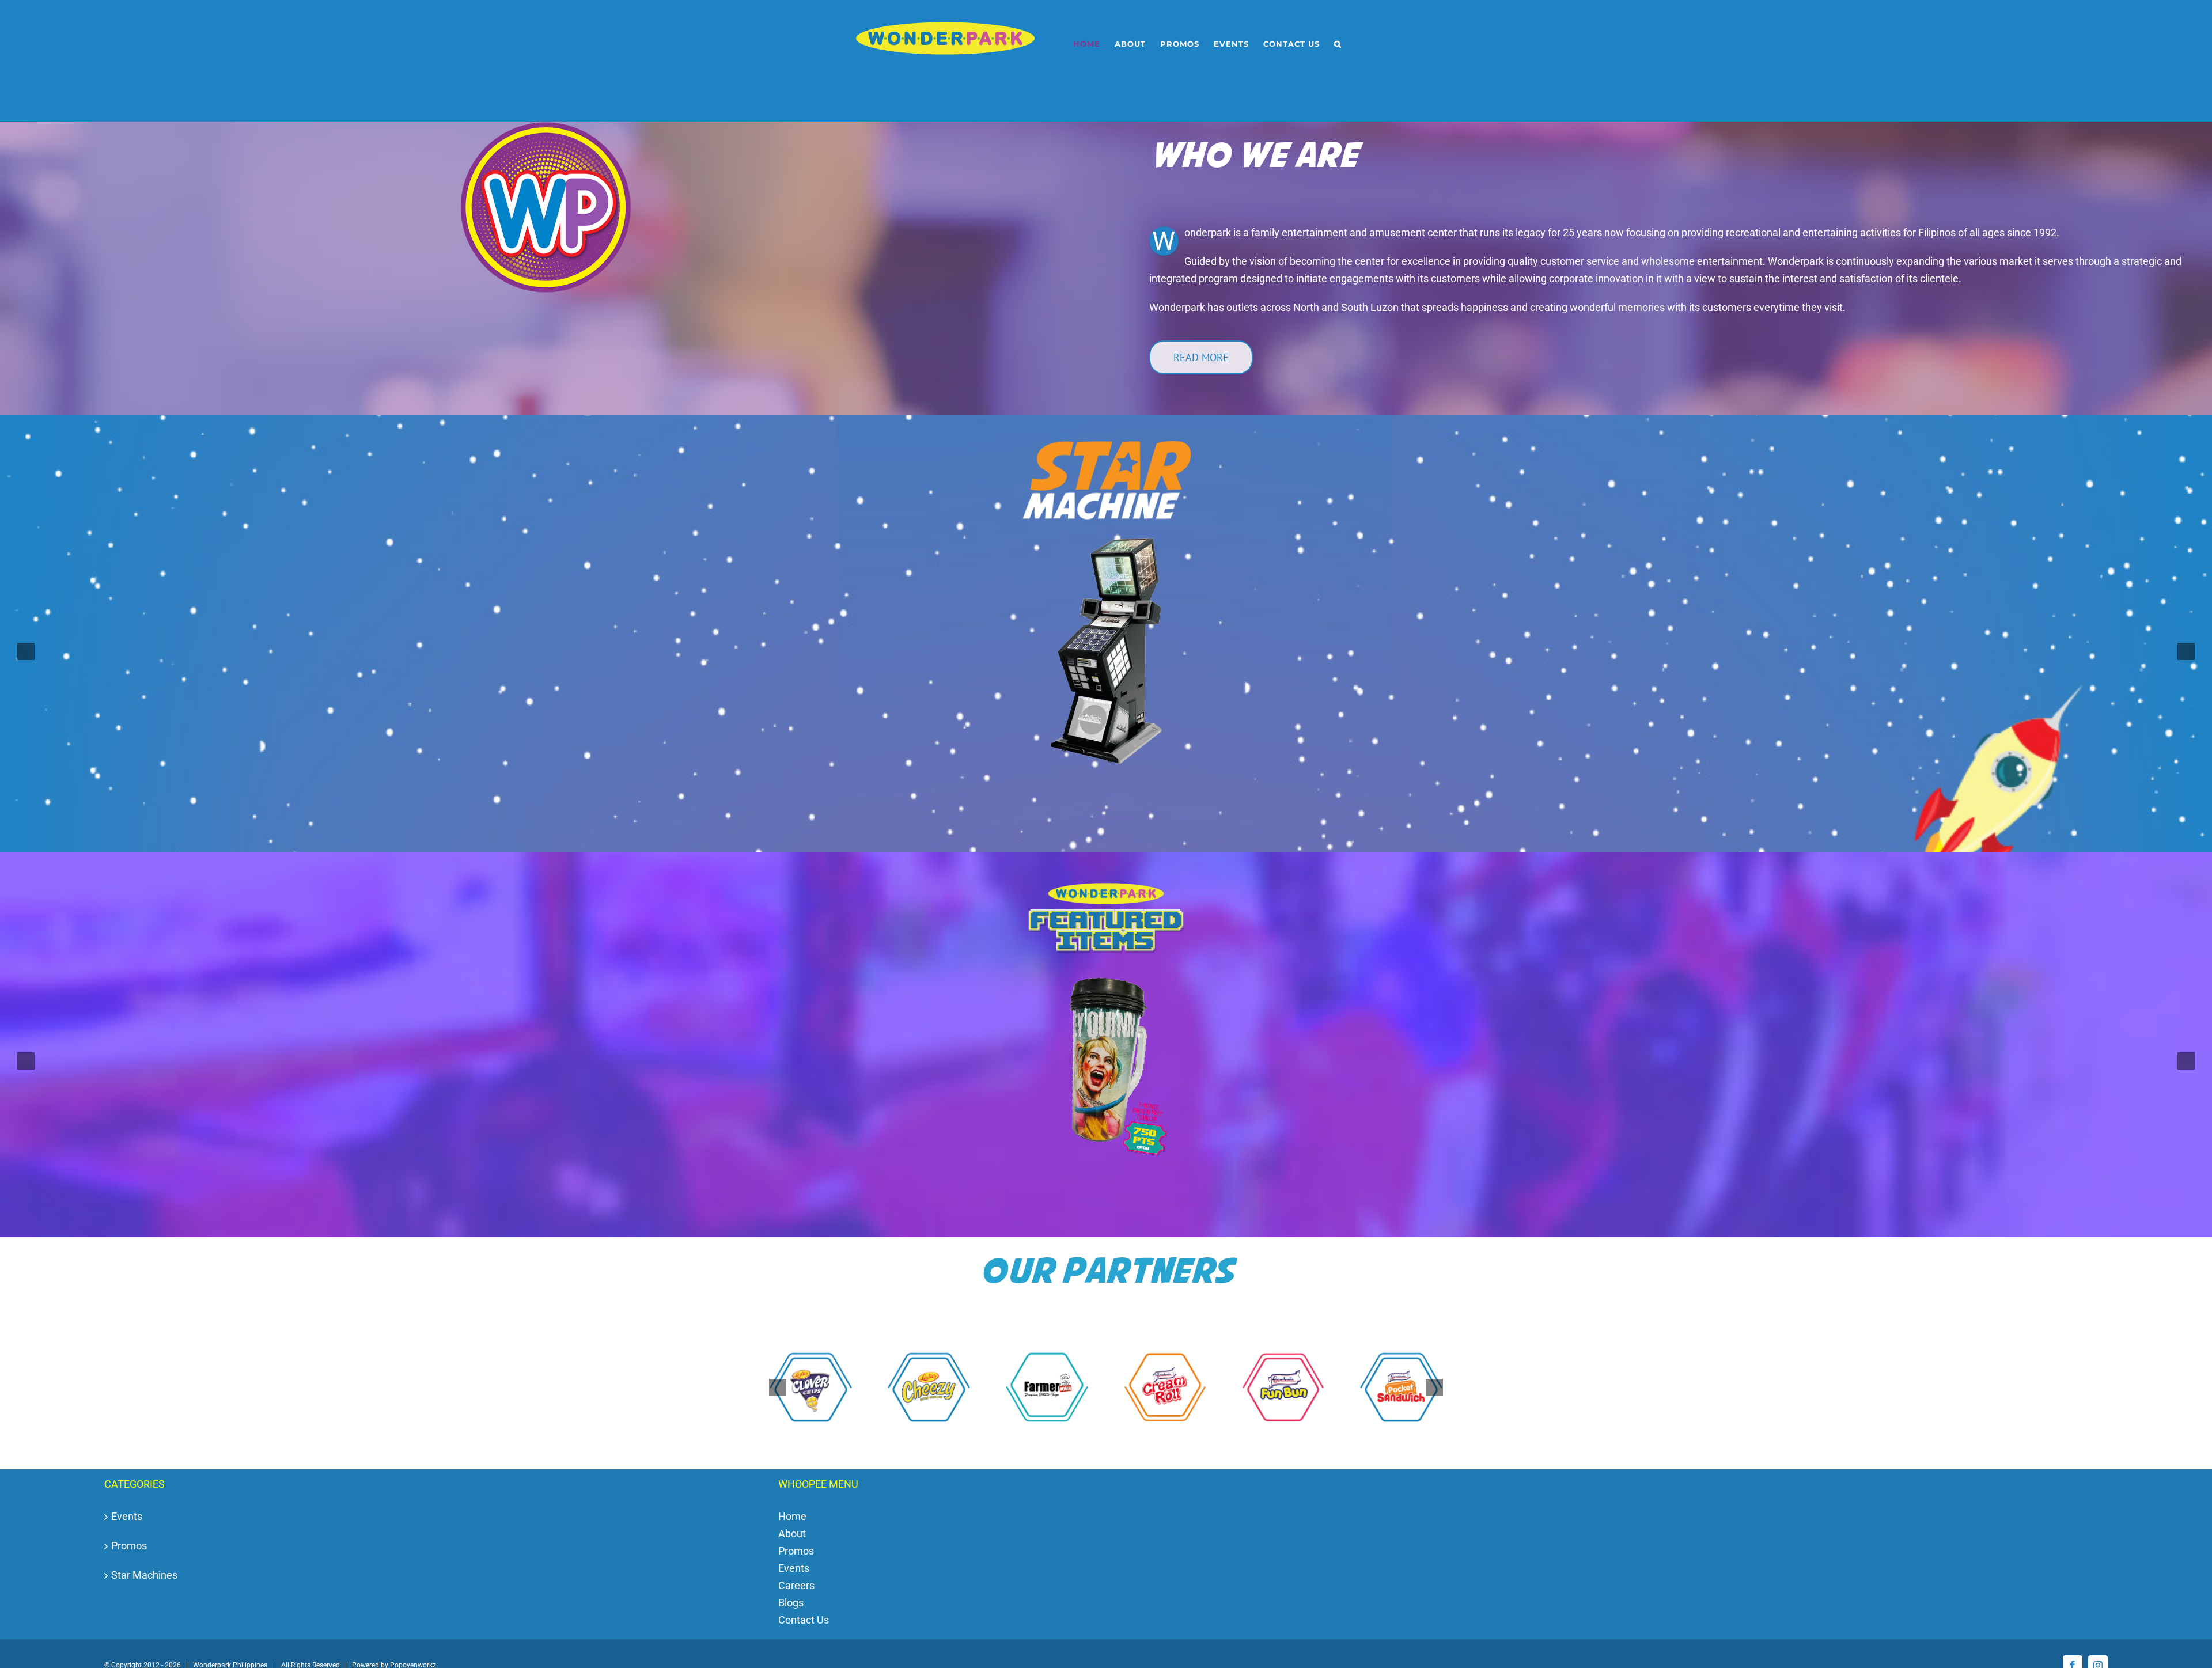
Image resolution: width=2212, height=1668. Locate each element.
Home (792, 1517)
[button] (1338, 44)
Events (127, 1517)
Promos (129, 1546)
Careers (796, 1586)
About (792, 1534)
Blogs (791, 1603)
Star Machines (144, 1576)
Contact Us (804, 1620)
